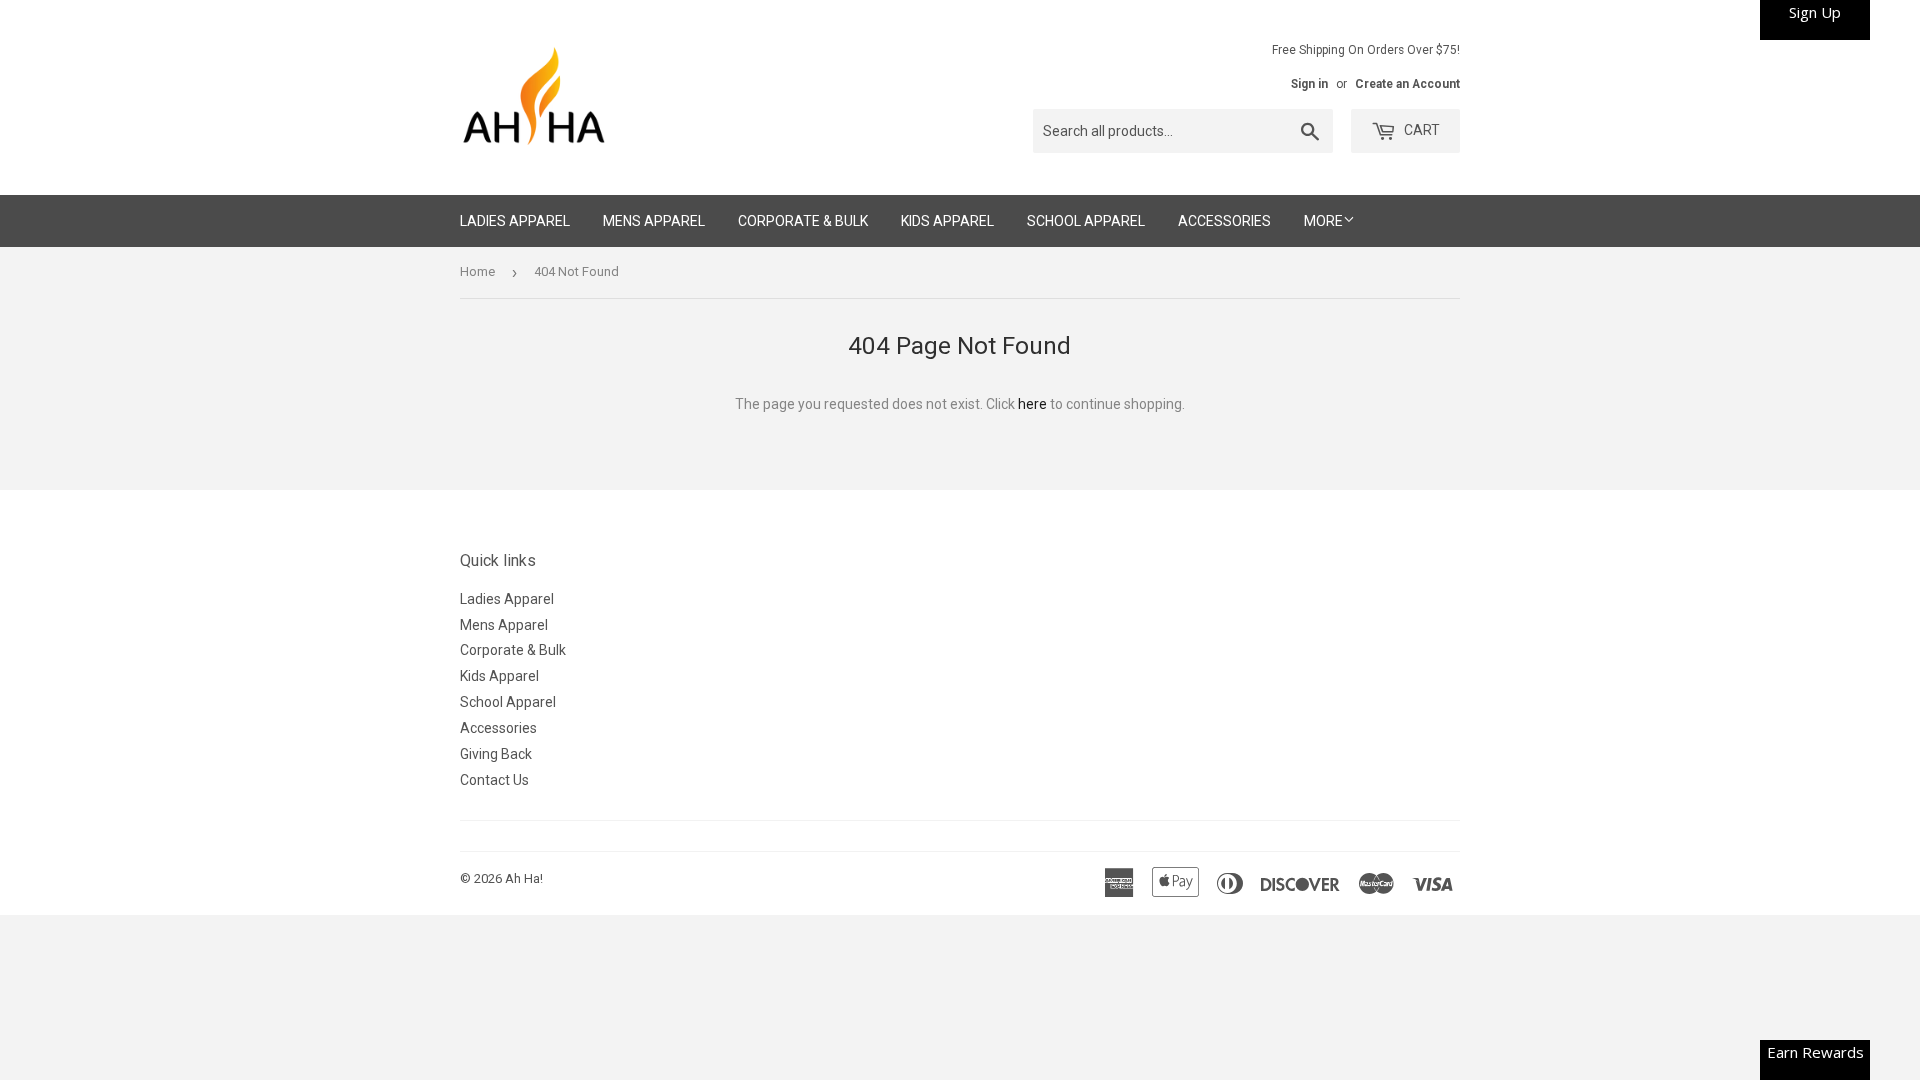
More (1323, 221)
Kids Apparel (947, 221)
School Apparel (1086, 221)
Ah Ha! (524, 878)
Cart (1420, 130)
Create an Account (1407, 84)
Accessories (1224, 221)
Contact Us (494, 780)
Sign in (1309, 84)
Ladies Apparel (515, 221)
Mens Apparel (654, 221)
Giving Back (496, 754)
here (1032, 404)
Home (477, 271)
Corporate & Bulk (803, 221)
